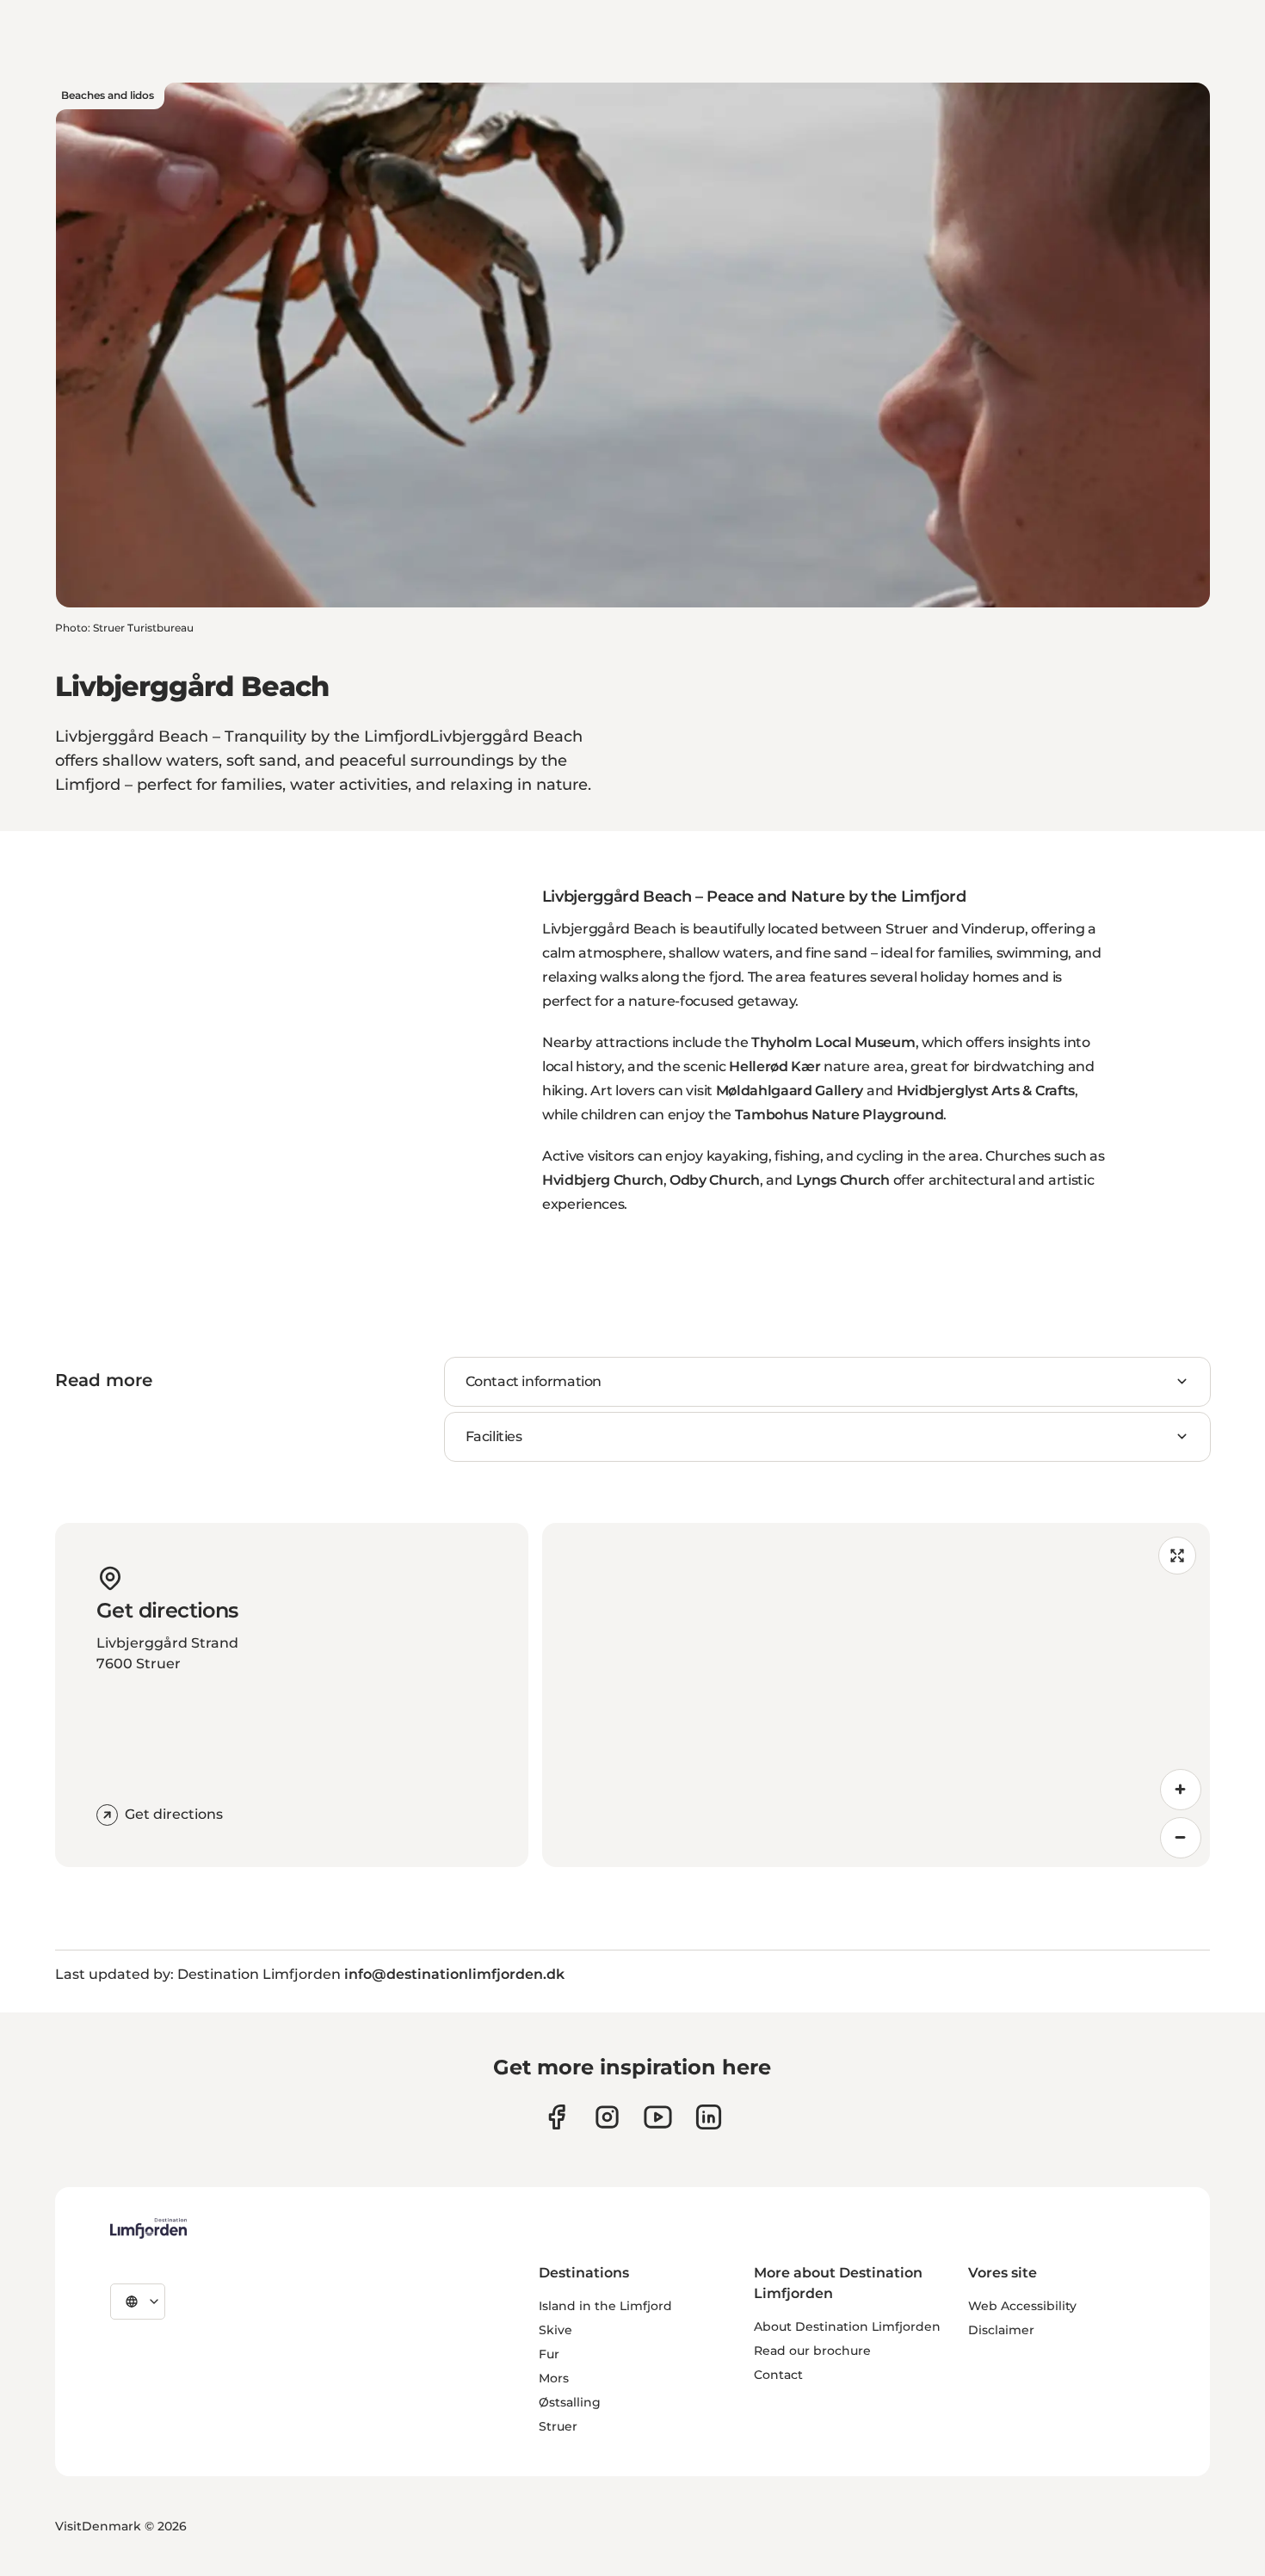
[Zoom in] (1181, 1790)
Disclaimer (1001, 2330)
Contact (778, 2375)
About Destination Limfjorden (847, 2326)
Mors (554, 2378)
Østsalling (570, 2402)
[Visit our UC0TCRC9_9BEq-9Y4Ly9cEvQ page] (658, 2117)
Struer (558, 2426)
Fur (549, 2354)
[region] (876, 1695)
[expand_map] (1177, 1556)
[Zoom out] (1181, 1838)
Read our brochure (812, 2351)
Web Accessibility (1022, 2306)
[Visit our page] (556, 2117)
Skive (555, 2330)
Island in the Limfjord (605, 2306)
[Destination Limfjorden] (148, 2228)
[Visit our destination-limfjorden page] (709, 2117)
